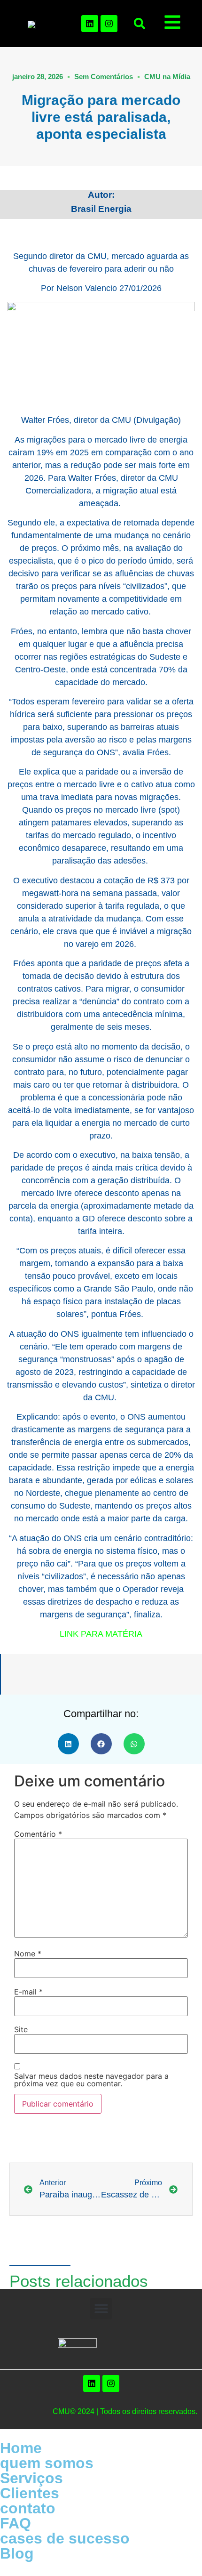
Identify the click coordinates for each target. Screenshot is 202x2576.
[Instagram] (109, 24)
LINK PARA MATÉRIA (101, 1634)
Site (21, 2029)
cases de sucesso (65, 2538)
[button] (140, 24)
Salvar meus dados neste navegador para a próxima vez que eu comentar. (91, 2080)
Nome (28, 1954)
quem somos (47, 2463)
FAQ (16, 2523)
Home (21, 2448)
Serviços (31, 2478)
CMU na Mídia (167, 77)
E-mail (28, 1992)
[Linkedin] (90, 24)
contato (28, 2508)
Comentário (38, 1834)
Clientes (30, 2493)
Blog (17, 2553)
